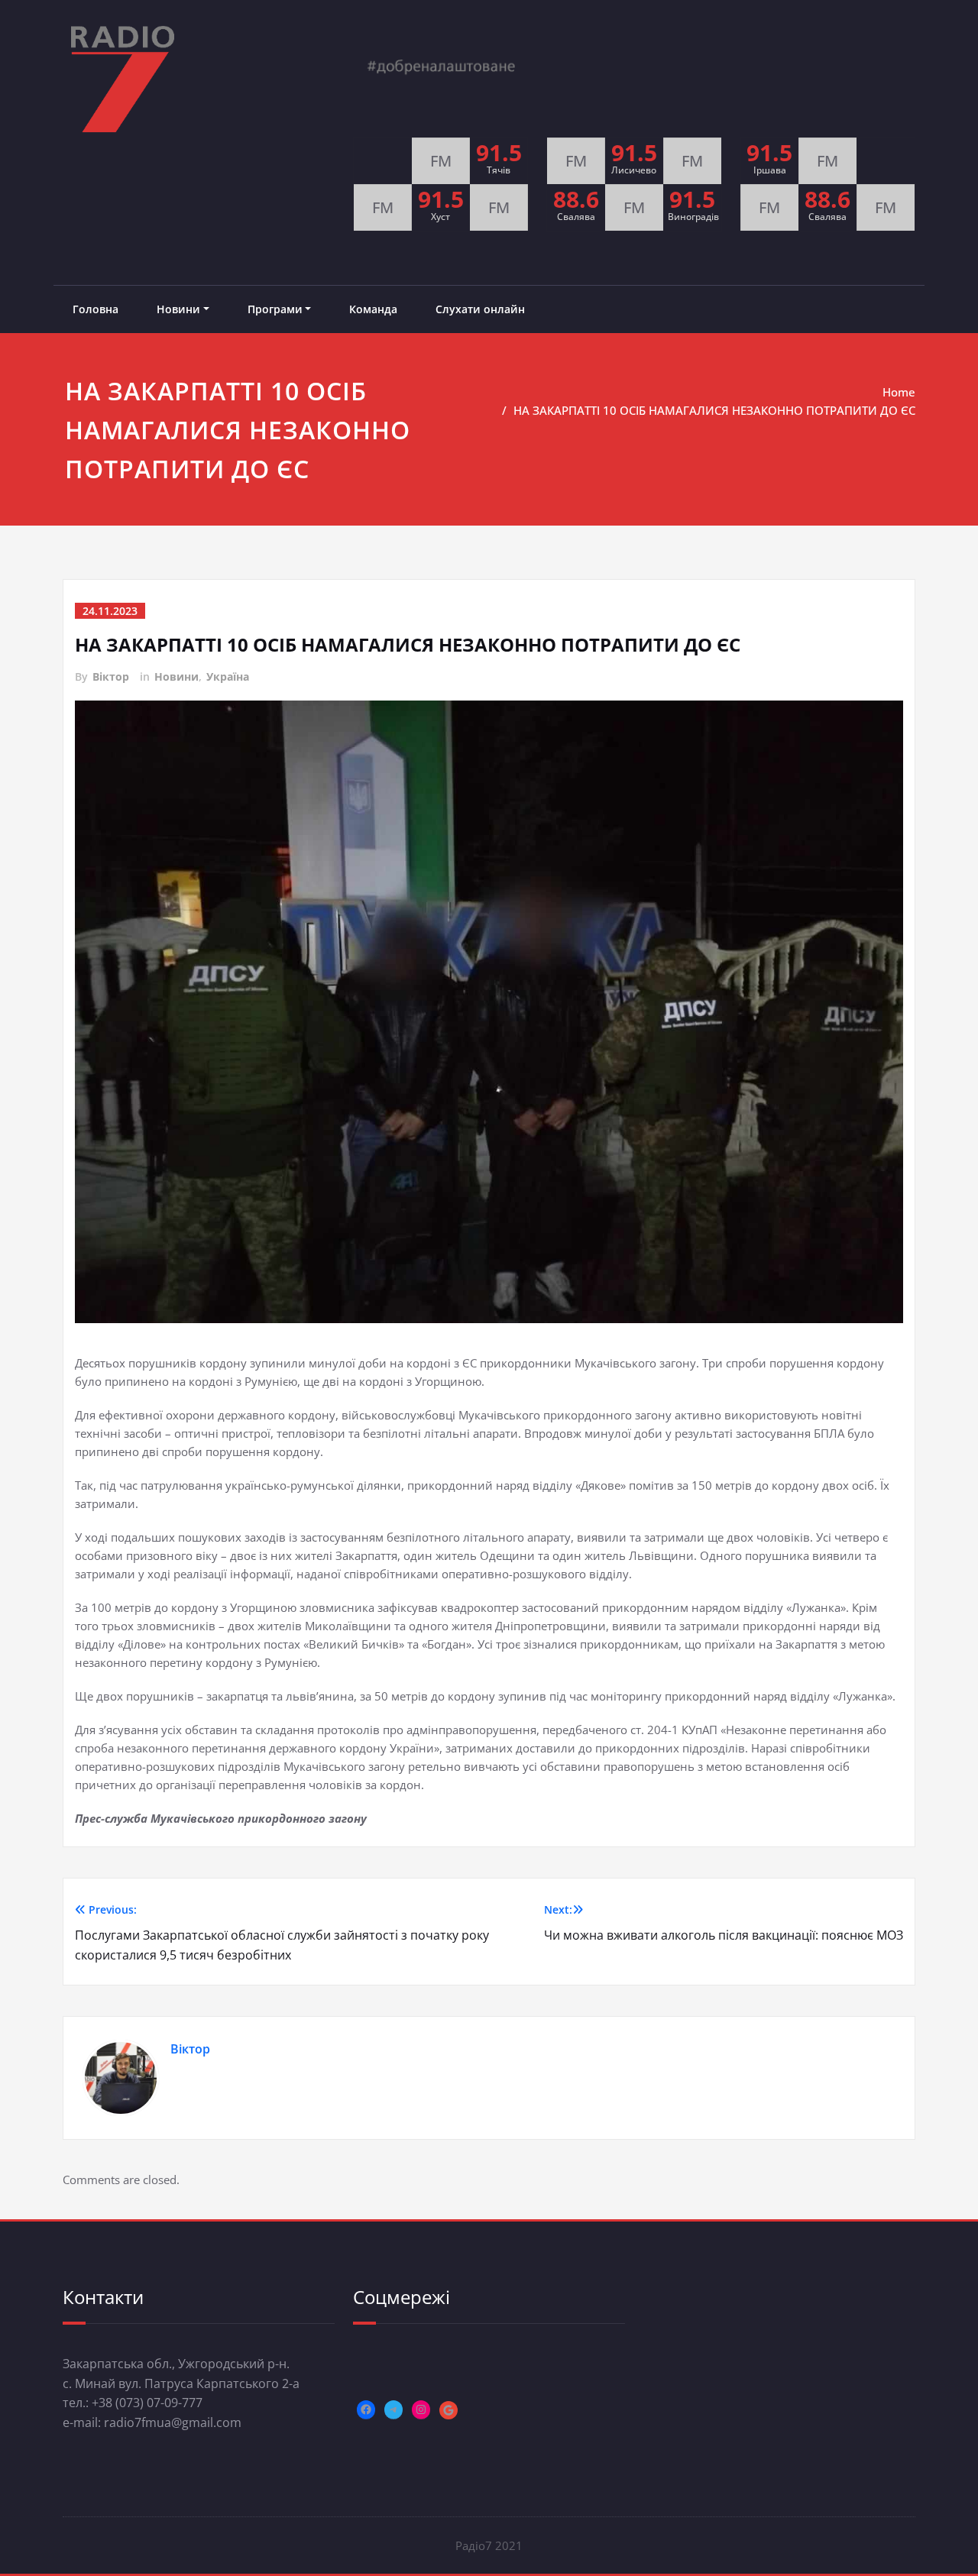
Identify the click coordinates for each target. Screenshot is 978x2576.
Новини (178, 309)
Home (899, 392)
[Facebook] (366, 2409)
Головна (96, 309)
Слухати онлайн (480, 309)
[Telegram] (393, 2409)
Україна (228, 676)
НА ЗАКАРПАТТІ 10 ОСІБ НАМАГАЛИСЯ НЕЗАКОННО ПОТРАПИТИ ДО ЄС (714, 410)
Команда (373, 309)
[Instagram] (421, 2409)
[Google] (449, 2410)
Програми (275, 309)
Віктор (111, 676)
